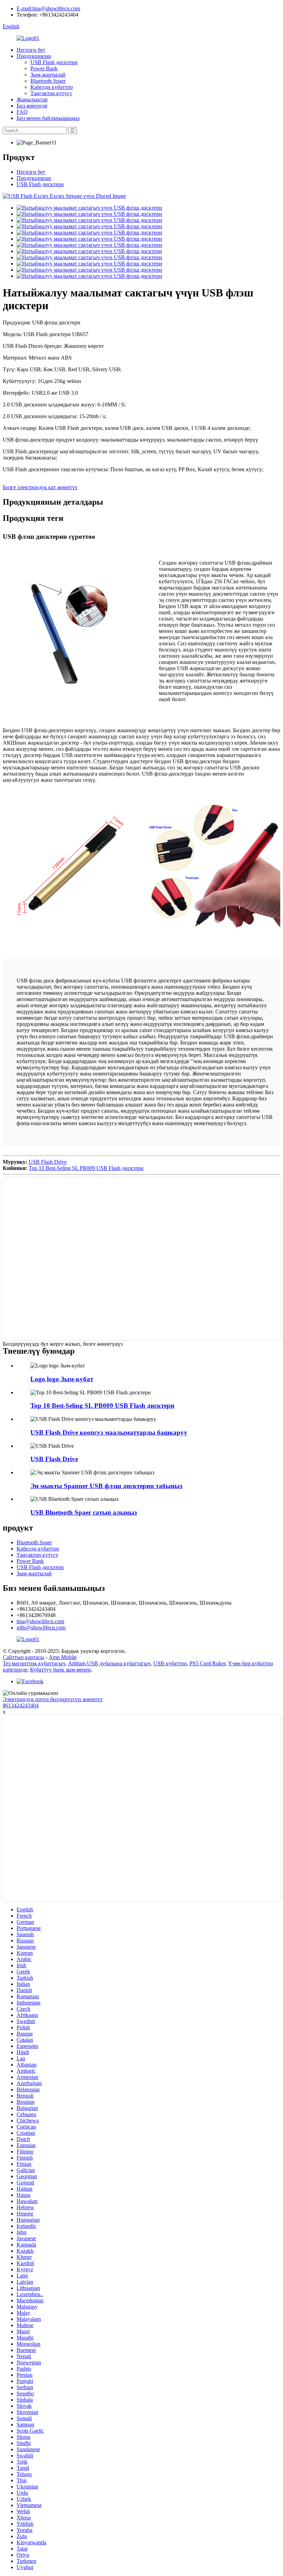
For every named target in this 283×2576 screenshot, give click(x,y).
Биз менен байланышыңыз (48, 118)
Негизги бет (31, 50)
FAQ (22, 112)
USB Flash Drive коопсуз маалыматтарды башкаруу (109, 1432)
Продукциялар (34, 56)
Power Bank (44, 68)
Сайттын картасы (23, 1657)
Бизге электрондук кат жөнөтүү (40, 487)
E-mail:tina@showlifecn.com (48, 8)
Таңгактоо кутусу (51, 93)
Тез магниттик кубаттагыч (34, 1663)
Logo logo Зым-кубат (62, 1379)
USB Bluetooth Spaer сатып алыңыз (84, 1512)
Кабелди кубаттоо (52, 87)
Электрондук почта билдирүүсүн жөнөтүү (53, 1699)
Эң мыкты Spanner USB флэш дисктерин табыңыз (106, 1486)
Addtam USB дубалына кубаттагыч (109, 1663)
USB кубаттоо (170, 1663)
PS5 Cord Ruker (207, 1663)
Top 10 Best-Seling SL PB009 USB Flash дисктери (86, 1168)
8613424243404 (21, 1705)
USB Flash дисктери (54, 62)
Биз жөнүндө (32, 106)
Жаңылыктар (32, 99)
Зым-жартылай (48, 75)
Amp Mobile (63, 1657)
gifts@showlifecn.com (41, 1628)
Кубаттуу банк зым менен (60, 1670)
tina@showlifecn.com (40, 1621)
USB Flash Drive (48, 1162)
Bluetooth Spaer (48, 81)
